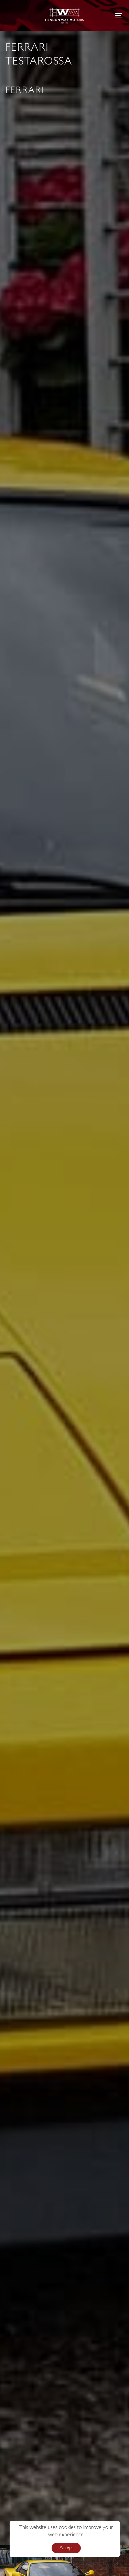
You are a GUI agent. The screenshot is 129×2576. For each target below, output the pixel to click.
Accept (66, 2548)
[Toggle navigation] (103, 16)
